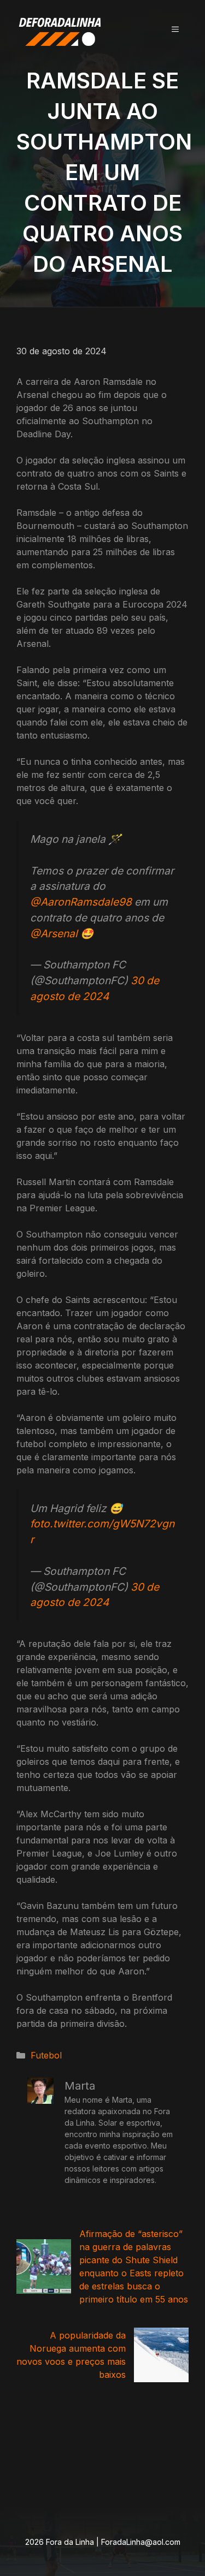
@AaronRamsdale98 (81, 902)
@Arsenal (54, 933)
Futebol (46, 2055)
